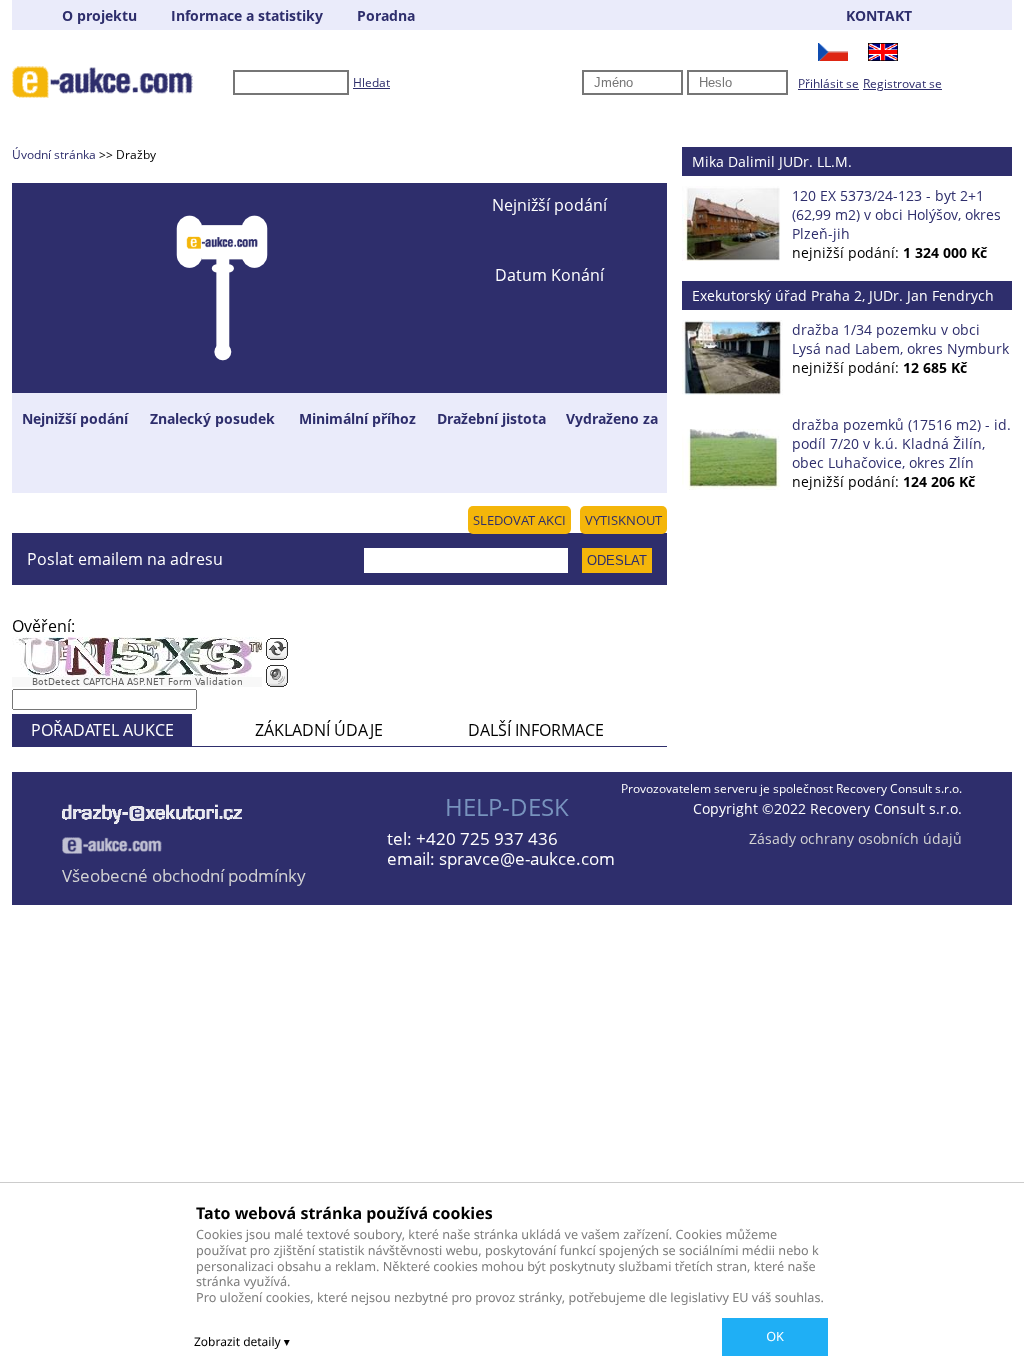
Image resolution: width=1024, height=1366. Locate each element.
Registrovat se (902, 83)
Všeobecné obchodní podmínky (184, 875)
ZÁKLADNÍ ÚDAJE (319, 730)
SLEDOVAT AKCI (519, 520)
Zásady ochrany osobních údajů (855, 838)
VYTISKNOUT (623, 520)
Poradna (386, 15)
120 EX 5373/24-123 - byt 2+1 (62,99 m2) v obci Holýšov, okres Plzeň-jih (896, 214)
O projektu (99, 15)
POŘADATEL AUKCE (102, 730)
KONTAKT (879, 15)
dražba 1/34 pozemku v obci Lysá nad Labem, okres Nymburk (900, 339)
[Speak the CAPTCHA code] (277, 676)
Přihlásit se (828, 83)
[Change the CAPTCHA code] (277, 649)
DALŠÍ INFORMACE (536, 730)
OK (775, 1336)
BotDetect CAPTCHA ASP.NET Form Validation (137, 682)
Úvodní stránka (54, 154)
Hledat (371, 82)
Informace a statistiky (247, 15)
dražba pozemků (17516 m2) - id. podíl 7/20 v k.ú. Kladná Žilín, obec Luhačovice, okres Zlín (901, 443)
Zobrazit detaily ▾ (242, 1341)
